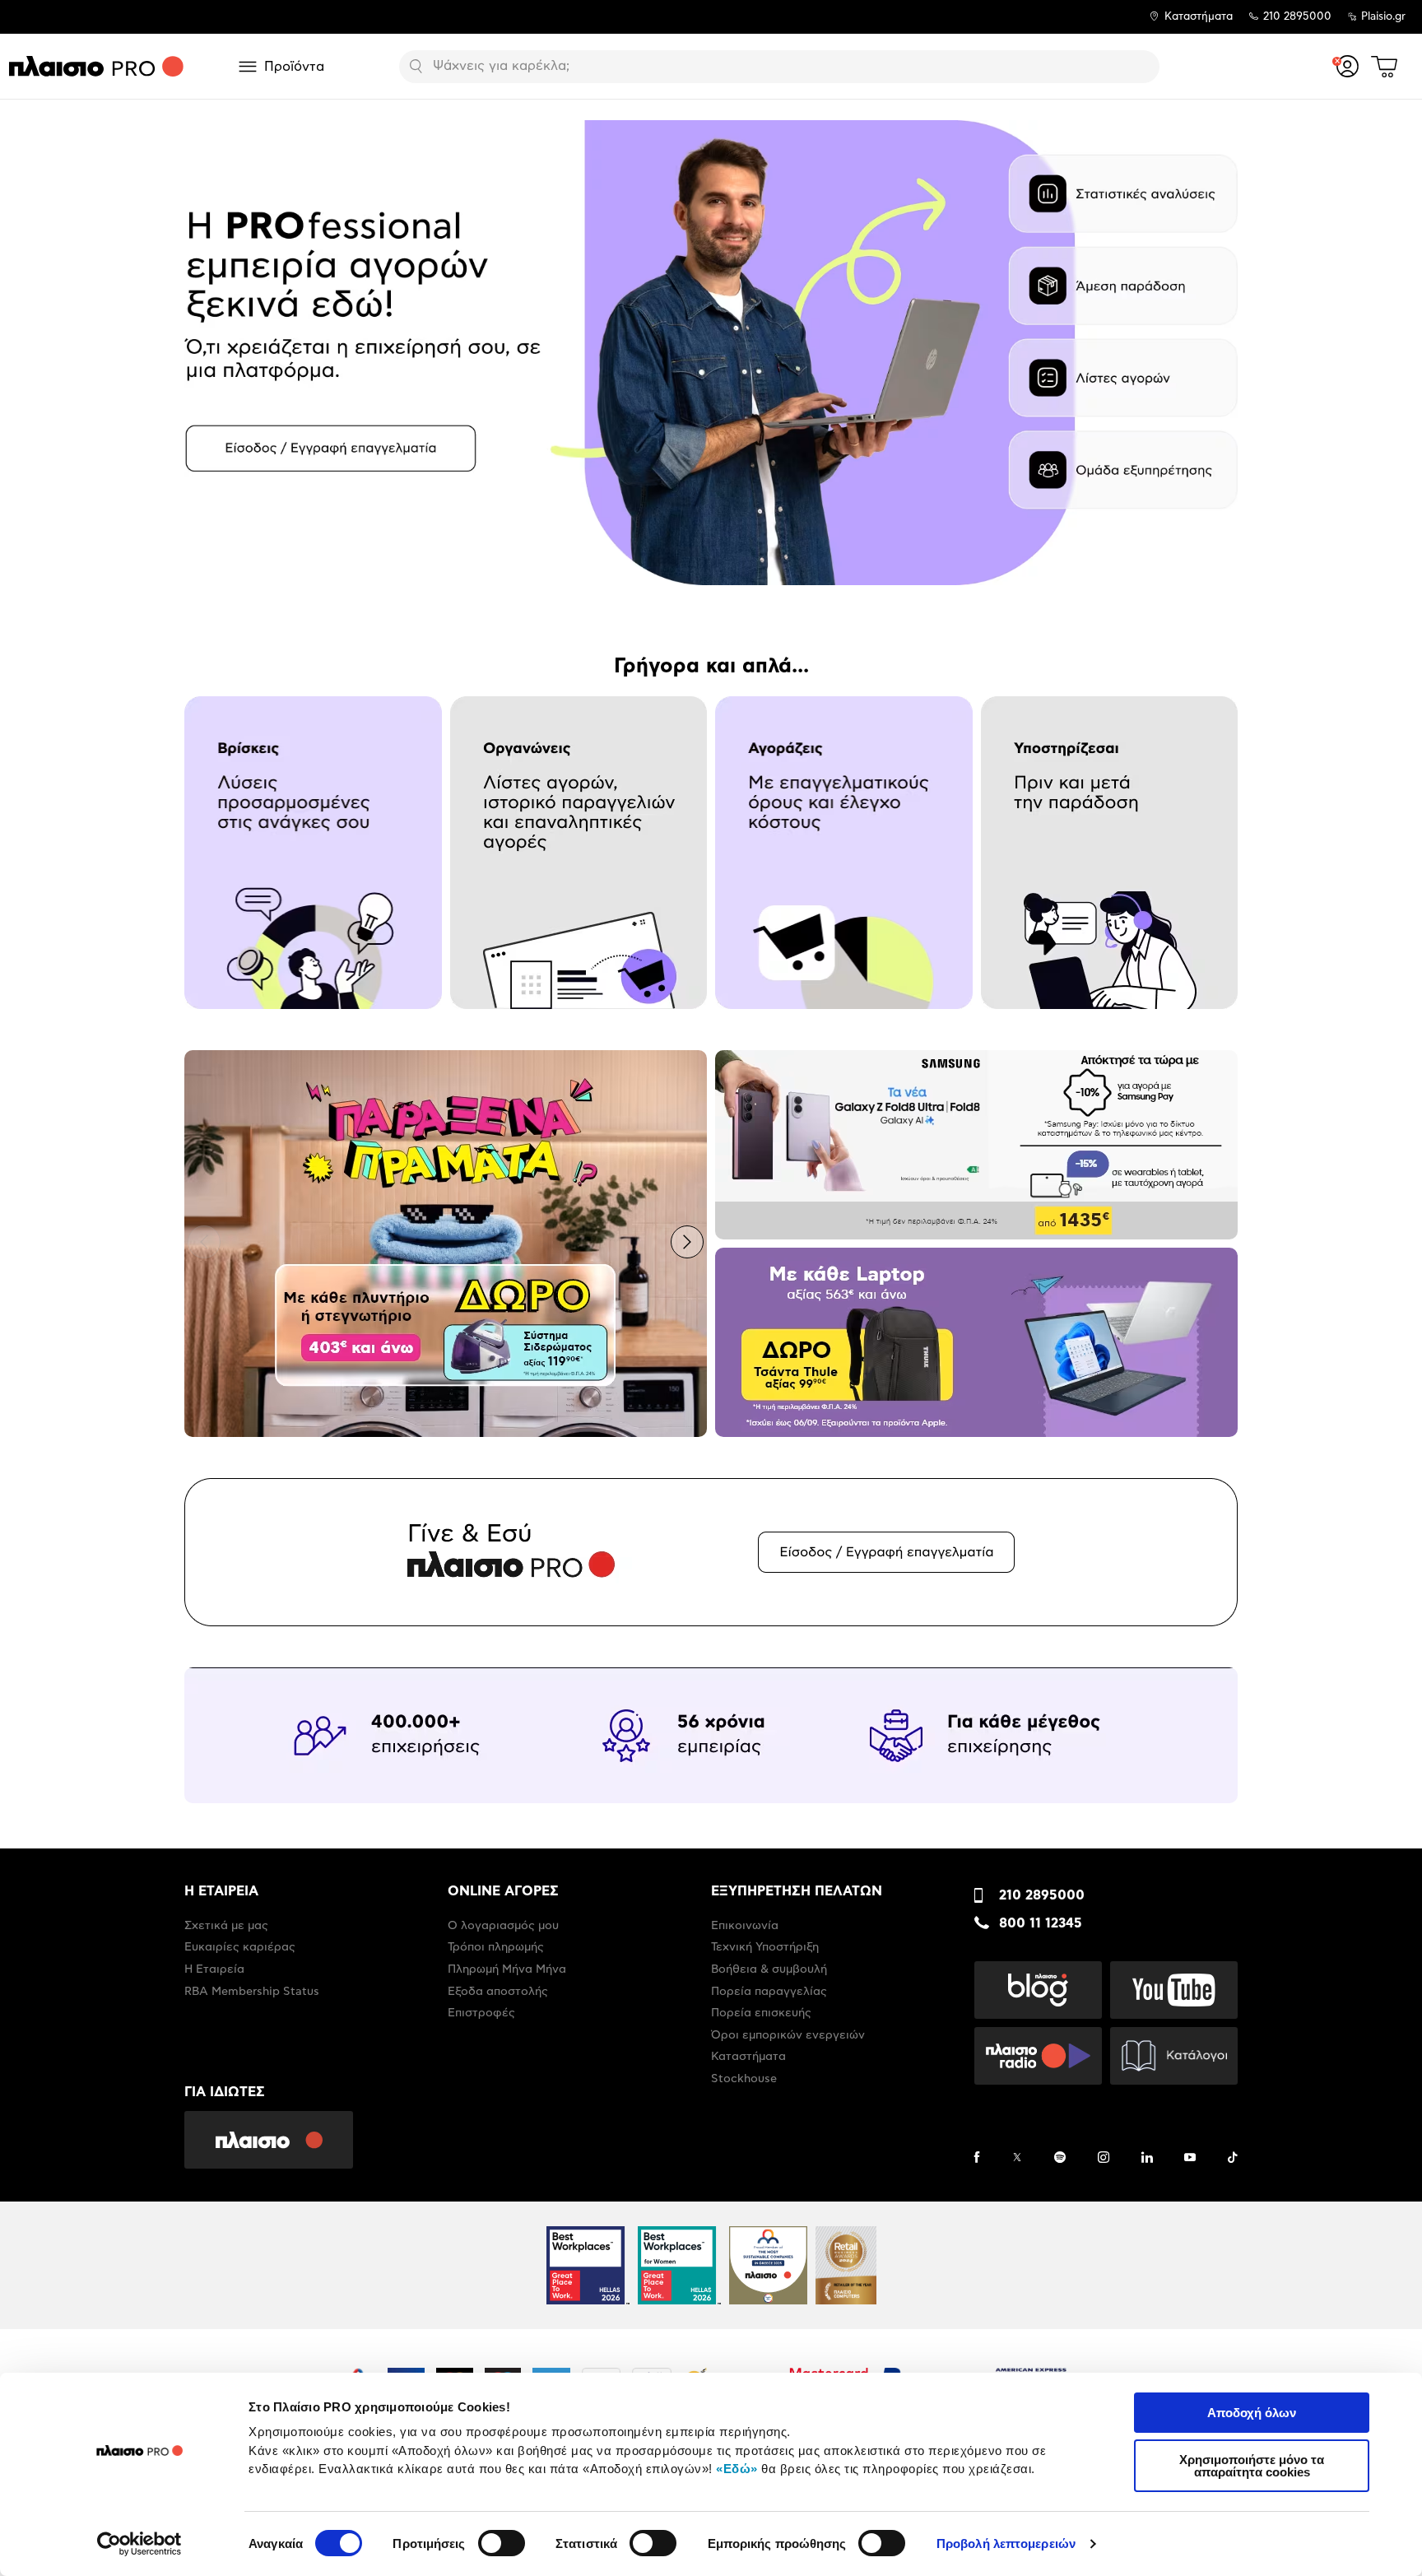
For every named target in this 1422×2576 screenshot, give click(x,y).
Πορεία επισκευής (761, 2013)
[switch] (502, 2543)
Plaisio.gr (1383, 17)
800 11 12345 (1041, 1923)
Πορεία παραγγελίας (769, 1992)
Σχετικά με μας (226, 1926)
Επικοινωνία (745, 1926)
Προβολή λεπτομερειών (1006, 2543)
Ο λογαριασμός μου (503, 1926)
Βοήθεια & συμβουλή (769, 1969)
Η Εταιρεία (214, 1969)
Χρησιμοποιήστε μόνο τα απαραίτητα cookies (1252, 2466)
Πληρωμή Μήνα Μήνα (507, 1969)
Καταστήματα (1199, 17)
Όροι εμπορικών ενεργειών (788, 2035)
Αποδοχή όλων (1252, 2413)
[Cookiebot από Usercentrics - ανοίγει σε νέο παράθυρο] (139, 2544)
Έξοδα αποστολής (498, 1992)
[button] (204, 351)
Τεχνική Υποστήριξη (765, 1947)
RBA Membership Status (252, 1992)
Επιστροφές (481, 2013)
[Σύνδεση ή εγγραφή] (1348, 66)
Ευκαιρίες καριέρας (240, 1947)
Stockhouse (744, 2079)
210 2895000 (1042, 1895)
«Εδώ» (737, 2469)
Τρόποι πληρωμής (496, 1947)
